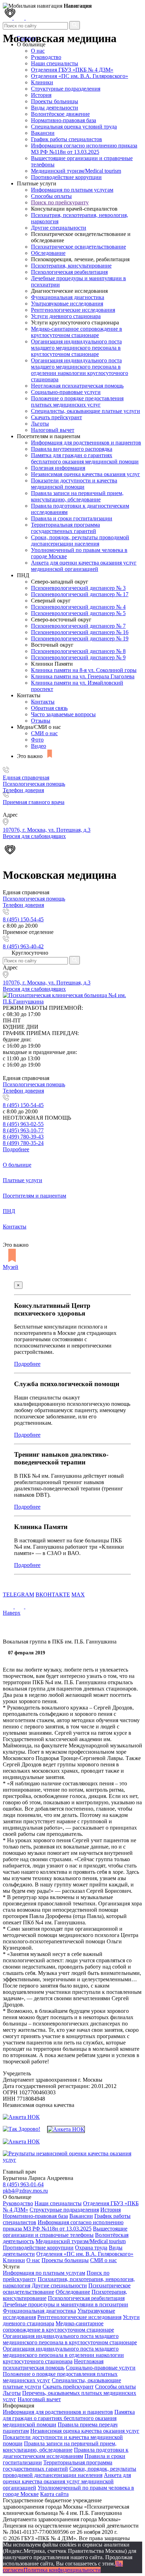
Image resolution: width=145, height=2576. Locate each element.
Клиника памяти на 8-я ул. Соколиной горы (84, 670)
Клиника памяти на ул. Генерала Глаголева (83, 676)
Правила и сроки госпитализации (72, 518)
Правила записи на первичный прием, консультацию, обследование (77, 496)
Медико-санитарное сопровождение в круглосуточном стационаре (77, 332)
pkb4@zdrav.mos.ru (25, 2191)
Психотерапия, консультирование (71, 266)
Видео (39, 746)
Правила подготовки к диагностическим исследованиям (66, 2453)
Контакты (43, 702)
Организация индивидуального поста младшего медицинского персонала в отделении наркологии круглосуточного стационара (80, 370)
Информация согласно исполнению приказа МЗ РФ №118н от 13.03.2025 (84, 149)
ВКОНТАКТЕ (53, 1595)
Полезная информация (58, 468)
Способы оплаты (51, 196)
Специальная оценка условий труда (74, 127)
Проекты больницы (55, 101)
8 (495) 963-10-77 (23, 1130)
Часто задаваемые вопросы (63, 714)
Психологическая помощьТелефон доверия (34, 787)
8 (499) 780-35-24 (23, 1143)
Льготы (40, 424)
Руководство (46, 57)
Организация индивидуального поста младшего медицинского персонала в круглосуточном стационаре (76, 348)
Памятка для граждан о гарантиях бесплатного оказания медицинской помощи (85, 458)
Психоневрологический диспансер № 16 (80, 632)
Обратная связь (49, 708)
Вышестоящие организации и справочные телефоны (65, 2232)
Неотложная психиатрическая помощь (77, 386)
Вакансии (43, 133)
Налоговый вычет (53, 430)
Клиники (42, 82)
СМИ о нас (44, 733)
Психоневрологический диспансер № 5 (78, 613)
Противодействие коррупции (66, 177)
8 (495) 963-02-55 (23, 1124)
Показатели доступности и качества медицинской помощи (74, 484)
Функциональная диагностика (68, 297)
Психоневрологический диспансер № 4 (78, 607)
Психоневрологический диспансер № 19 (80, 638)
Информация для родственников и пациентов (86, 443)
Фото (37, 740)
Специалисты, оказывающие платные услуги (86, 411)
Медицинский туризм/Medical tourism (76, 171)
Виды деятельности (55, 108)
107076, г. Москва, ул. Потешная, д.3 (47, 983)
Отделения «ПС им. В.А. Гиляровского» (80, 76)
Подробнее (16, 1149)
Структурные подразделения (66, 89)
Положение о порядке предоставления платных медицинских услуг (77, 401)
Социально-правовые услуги (66, 392)
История (41, 95)
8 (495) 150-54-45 (23, 919)
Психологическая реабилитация (69, 272)
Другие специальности (59, 228)
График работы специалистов (67, 139)
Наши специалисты (55, 63)
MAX (78, 1595)
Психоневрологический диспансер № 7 (78, 626)
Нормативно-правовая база (64, 120)
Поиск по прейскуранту (60, 202)
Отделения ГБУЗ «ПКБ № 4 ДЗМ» (72, 70)
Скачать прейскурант (56, 417)
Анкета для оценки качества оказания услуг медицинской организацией (84, 566)
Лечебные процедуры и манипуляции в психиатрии (65, 2304)
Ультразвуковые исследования (67, 304)
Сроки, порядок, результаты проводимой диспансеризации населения (80, 541)
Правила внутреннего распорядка (72, 449)
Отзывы (41, 721)
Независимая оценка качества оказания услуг (86, 474)
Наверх (12, 1613)
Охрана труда (91, 2248)
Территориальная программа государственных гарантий (65, 528)
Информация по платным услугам (72, 190)
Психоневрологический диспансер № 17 (80, 594)
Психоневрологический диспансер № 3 (78, 588)
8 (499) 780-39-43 (23, 1137)
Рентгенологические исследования (73, 310)
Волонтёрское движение (60, 114)
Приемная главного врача (34, 802)
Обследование (48, 253)
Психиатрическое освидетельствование (78, 247)
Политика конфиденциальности (62, 2570)
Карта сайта (54, 2494)
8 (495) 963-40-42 (23, 946)
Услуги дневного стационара (66, 316)
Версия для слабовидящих (34, 989)
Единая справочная (26, 778)
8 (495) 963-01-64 (23, 2184)
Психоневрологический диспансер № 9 (78, 657)
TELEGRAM (18, 1595)
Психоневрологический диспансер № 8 (78, 651)
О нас (33, 2260)
